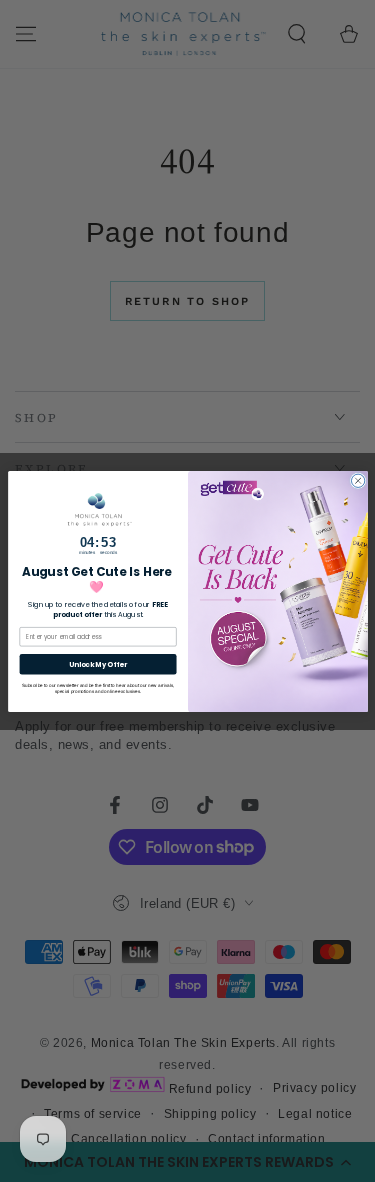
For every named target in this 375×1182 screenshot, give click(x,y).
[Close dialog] (357, 480)
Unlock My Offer (97, 664)
